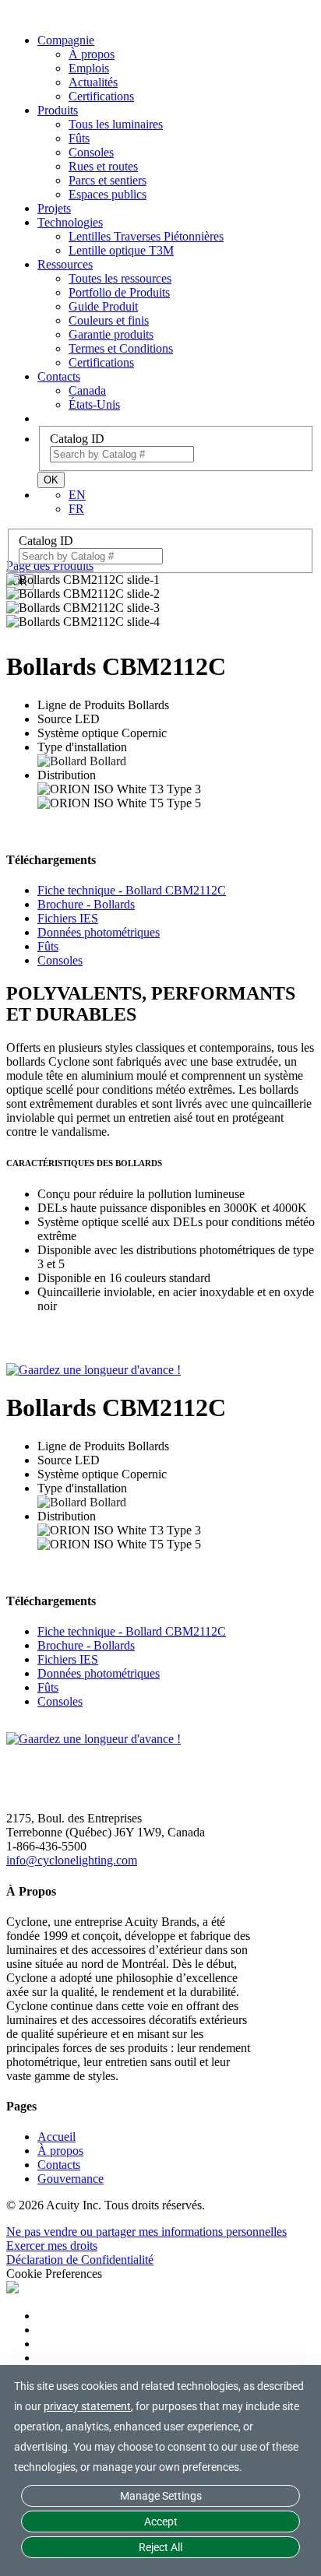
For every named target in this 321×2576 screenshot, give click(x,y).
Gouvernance (71, 2179)
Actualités (93, 82)
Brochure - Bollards (86, 904)
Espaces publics (108, 194)
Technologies (70, 222)
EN (77, 495)
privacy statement (87, 2406)
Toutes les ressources (120, 278)
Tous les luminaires (116, 124)
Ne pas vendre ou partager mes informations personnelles (146, 2232)
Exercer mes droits (52, 2246)
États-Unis (94, 404)
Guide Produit (103, 306)
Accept (161, 2522)
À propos (92, 54)
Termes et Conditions (121, 348)
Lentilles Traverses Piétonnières (146, 236)
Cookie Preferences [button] (54, 2274)
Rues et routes (103, 166)
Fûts (79, 138)
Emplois (89, 68)
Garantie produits (111, 334)
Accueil (56, 2137)
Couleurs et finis (109, 320)
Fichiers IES (68, 918)
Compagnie (66, 40)
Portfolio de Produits (119, 292)
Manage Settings (161, 2496)
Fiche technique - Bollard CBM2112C (132, 890)
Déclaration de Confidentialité (80, 2260)
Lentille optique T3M (121, 250)
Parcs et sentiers (108, 180)
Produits (58, 110)
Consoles (91, 152)
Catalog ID (77, 439)
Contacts (59, 376)
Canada (87, 390)
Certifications (101, 96)
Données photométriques (99, 932)
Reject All (160, 2547)
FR (76, 509)
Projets (54, 208)
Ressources (65, 264)
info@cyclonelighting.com (72, 1860)
